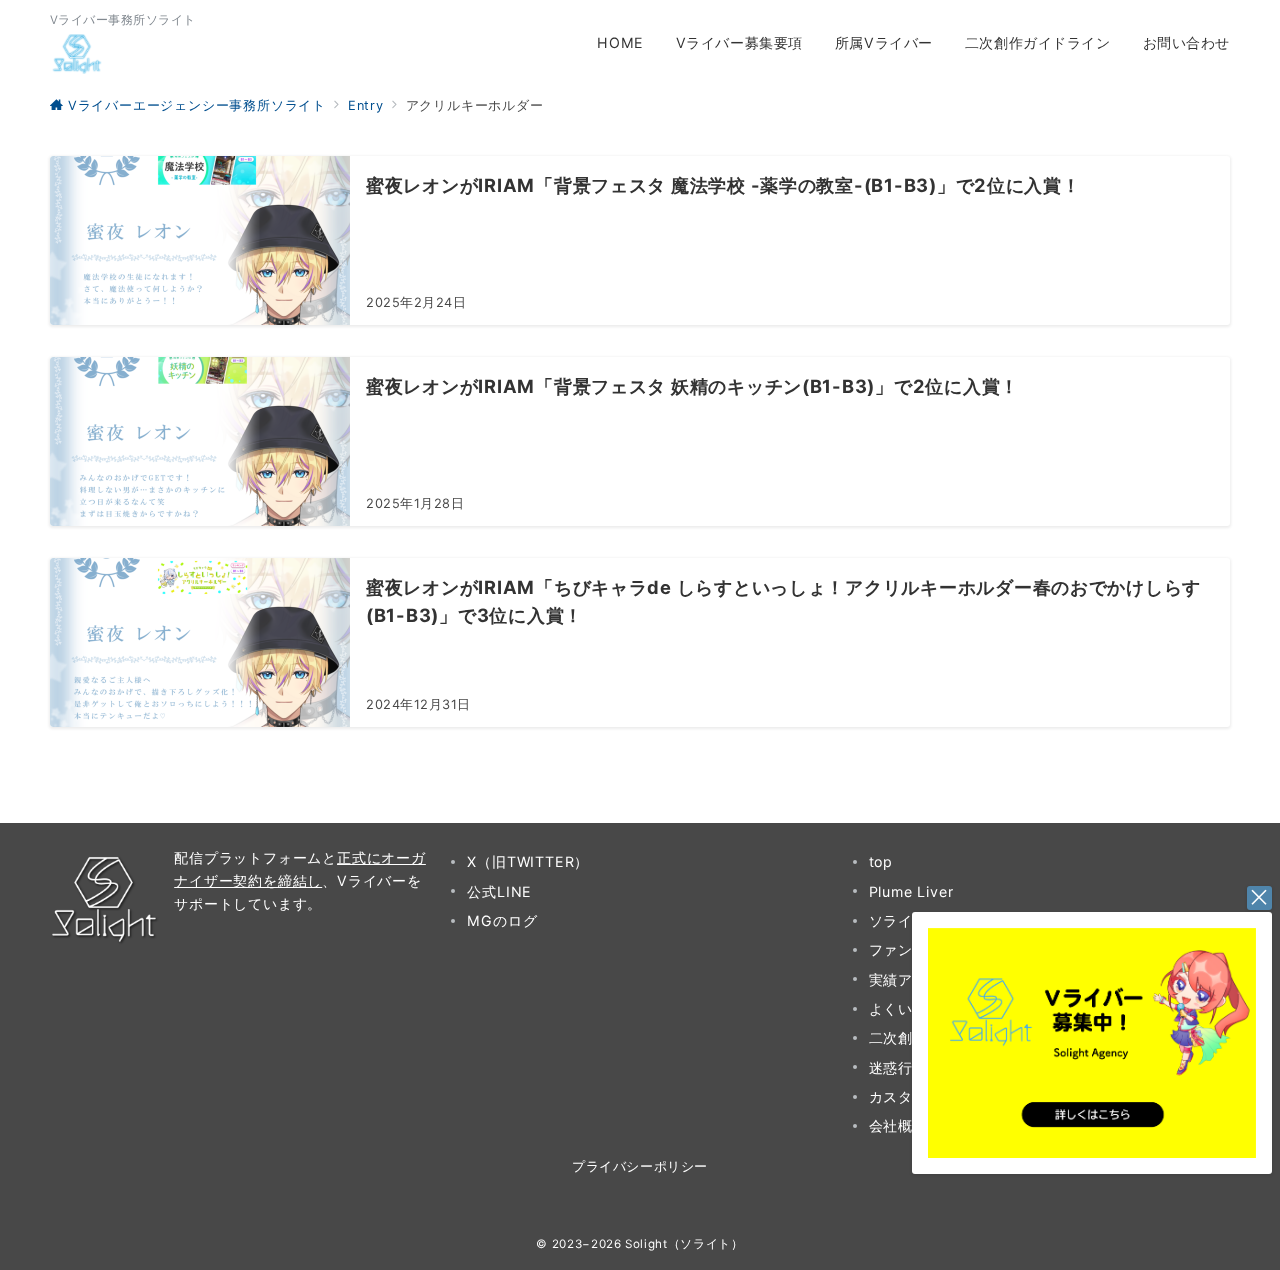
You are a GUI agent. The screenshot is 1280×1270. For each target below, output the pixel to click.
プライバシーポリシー (639, 1166)
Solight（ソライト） (684, 1244)
